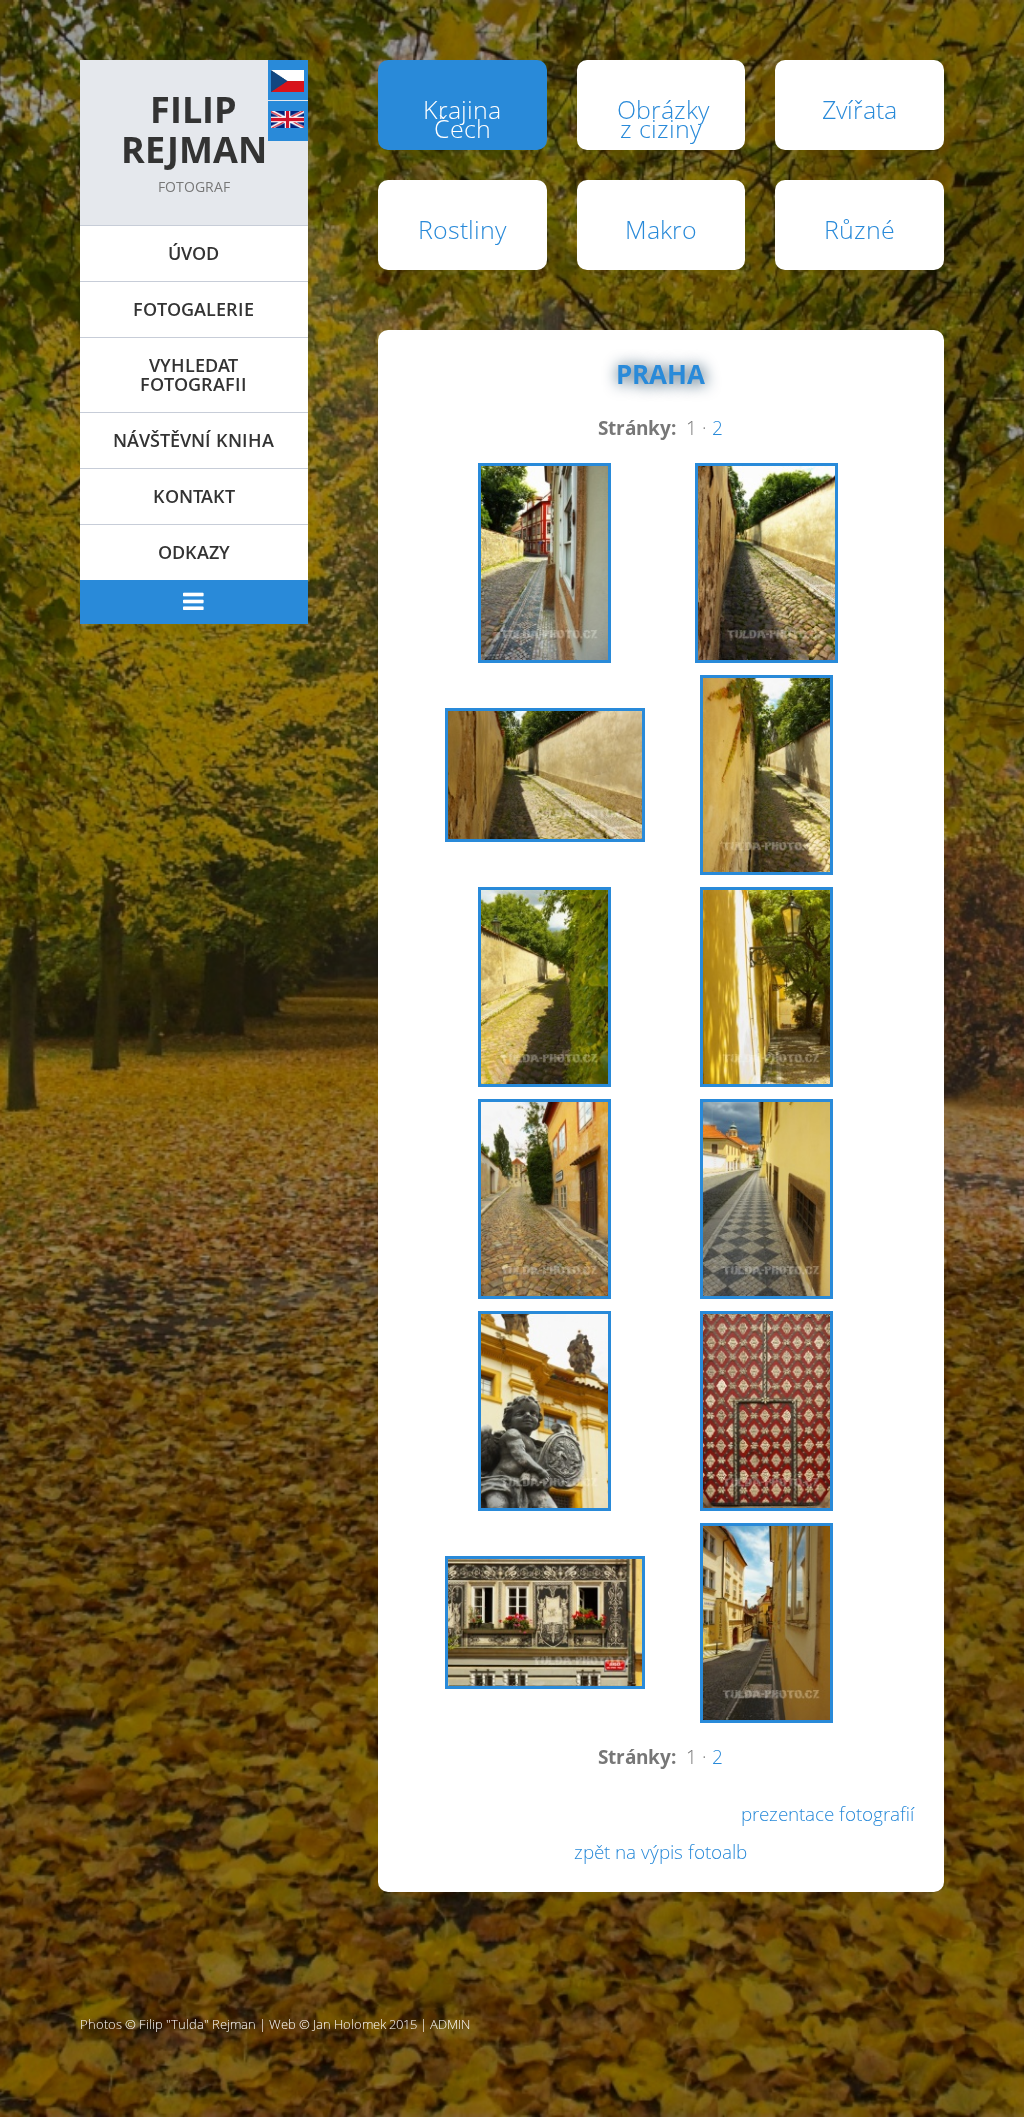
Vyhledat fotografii (193, 374)
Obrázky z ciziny (663, 118)
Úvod (193, 253)
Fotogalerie (193, 309)
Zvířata (859, 109)
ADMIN (450, 2024)
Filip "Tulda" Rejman (197, 2024)
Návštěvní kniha (193, 440)
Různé (859, 229)
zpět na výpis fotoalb (660, 1852)
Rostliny (462, 229)
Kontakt (194, 496)
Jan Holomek (349, 2024)
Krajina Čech (462, 118)
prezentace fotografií (827, 1814)
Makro (661, 229)
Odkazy (194, 552)
